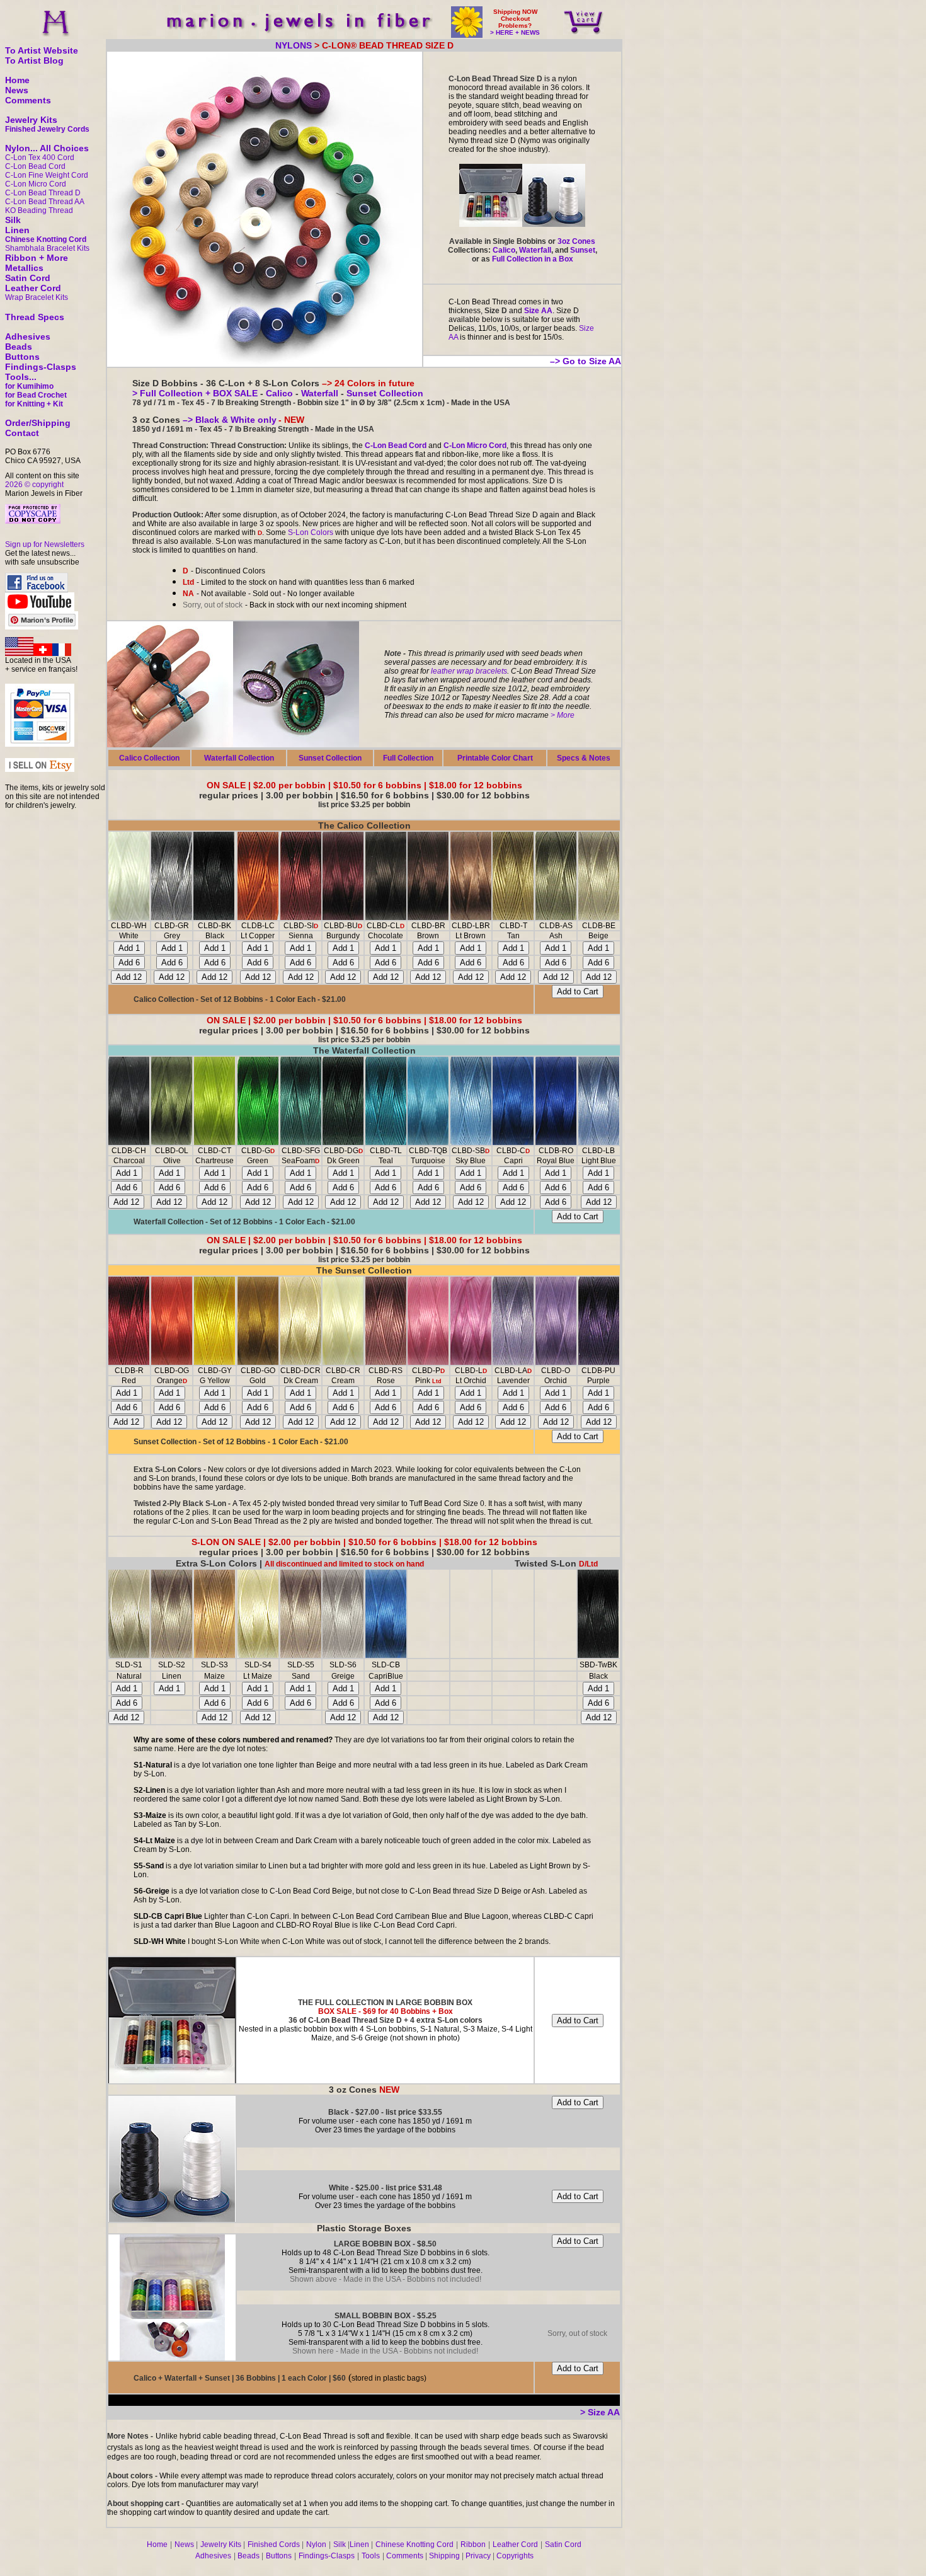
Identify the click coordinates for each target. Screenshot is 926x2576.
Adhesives (28, 336)
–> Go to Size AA (586, 361)
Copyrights (515, 2556)
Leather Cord (33, 288)
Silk (13, 220)
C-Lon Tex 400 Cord (40, 158)
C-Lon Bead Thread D (43, 193)
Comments (28, 100)
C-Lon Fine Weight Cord (47, 175)
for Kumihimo (29, 386)
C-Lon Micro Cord (36, 184)
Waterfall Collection (239, 758)
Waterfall (535, 250)
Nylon (316, 2544)
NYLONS (294, 45)
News (17, 90)
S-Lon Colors (311, 532)
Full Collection (408, 758)
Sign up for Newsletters (45, 544)
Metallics (24, 268)
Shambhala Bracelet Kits (47, 248)
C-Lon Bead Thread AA (45, 202)
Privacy (478, 2556)
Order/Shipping (38, 423)
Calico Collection (149, 758)
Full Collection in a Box (533, 259)
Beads (19, 347)
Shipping (444, 2556)
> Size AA (600, 2412)
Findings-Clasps (41, 367)
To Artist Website (42, 50)
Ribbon (473, 2544)
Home (17, 80)
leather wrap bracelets (469, 671)
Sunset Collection (384, 393)
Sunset (583, 250)
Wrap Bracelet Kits (37, 297)
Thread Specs (35, 317)
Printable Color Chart (495, 758)
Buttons (22, 357)
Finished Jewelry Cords (47, 129)
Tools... (21, 377)
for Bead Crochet (36, 395)
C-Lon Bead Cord (35, 166)
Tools (371, 2556)
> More (563, 715)
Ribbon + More (37, 258)
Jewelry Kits (31, 120)
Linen (17, 230)
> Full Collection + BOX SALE (195, 393)
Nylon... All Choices (47, 148)
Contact (22, 433)
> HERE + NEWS (515, 32)
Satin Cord (28, 278)
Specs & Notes (584, 758)
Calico (504, 250)
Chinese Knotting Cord (46, 239)
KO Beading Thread (39, 210)
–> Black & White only (228, 420)
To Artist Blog (34, 60)
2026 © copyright (34, 485)
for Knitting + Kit (34, 404)
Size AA (538, 311)
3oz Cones (576, 241)
